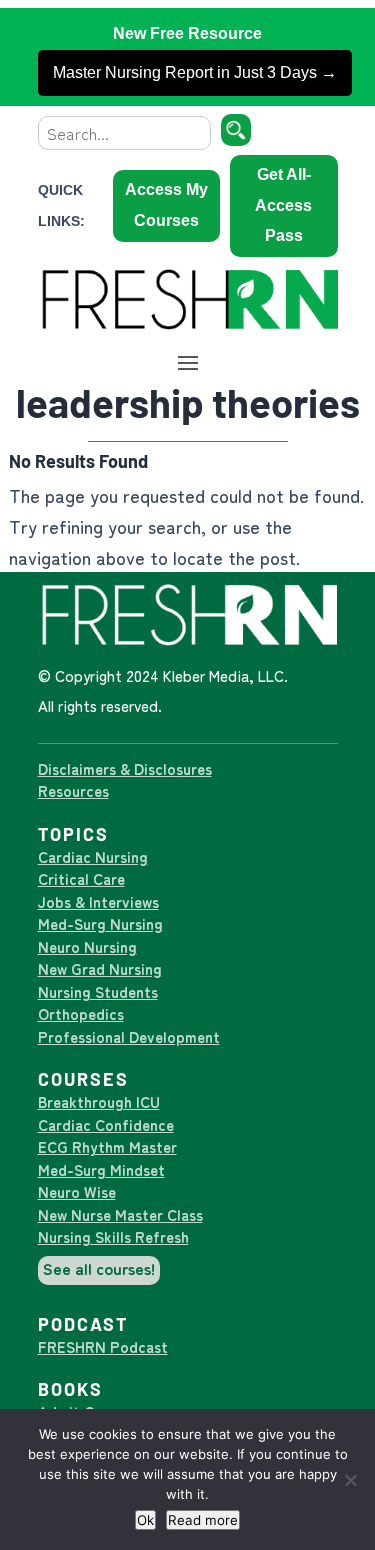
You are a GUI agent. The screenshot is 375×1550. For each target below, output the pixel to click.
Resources (73, 790)
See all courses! (99, 1268)
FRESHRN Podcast (103, 1346)
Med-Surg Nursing (100, 923)
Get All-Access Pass (283, 205)
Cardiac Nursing (93, 856)
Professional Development (129, 1036)
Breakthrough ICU (99, 1101)
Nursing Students (98, 991)
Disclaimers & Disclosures (125, 768)
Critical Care (81, 878)
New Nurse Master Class (120, 1214)
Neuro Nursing (87, 946)
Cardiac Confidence (106, 1124)
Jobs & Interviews (98, 901)
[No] (350, 1480)
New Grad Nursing (100, 968)
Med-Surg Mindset (101, 1169)
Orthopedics (81, 1013)
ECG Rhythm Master (107, 1146)
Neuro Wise (77, 1191)
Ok (145, 1520)
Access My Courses (166, 205)
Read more (203, 1520)
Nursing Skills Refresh (113, 1236)
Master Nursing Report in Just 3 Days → (195, 72)
